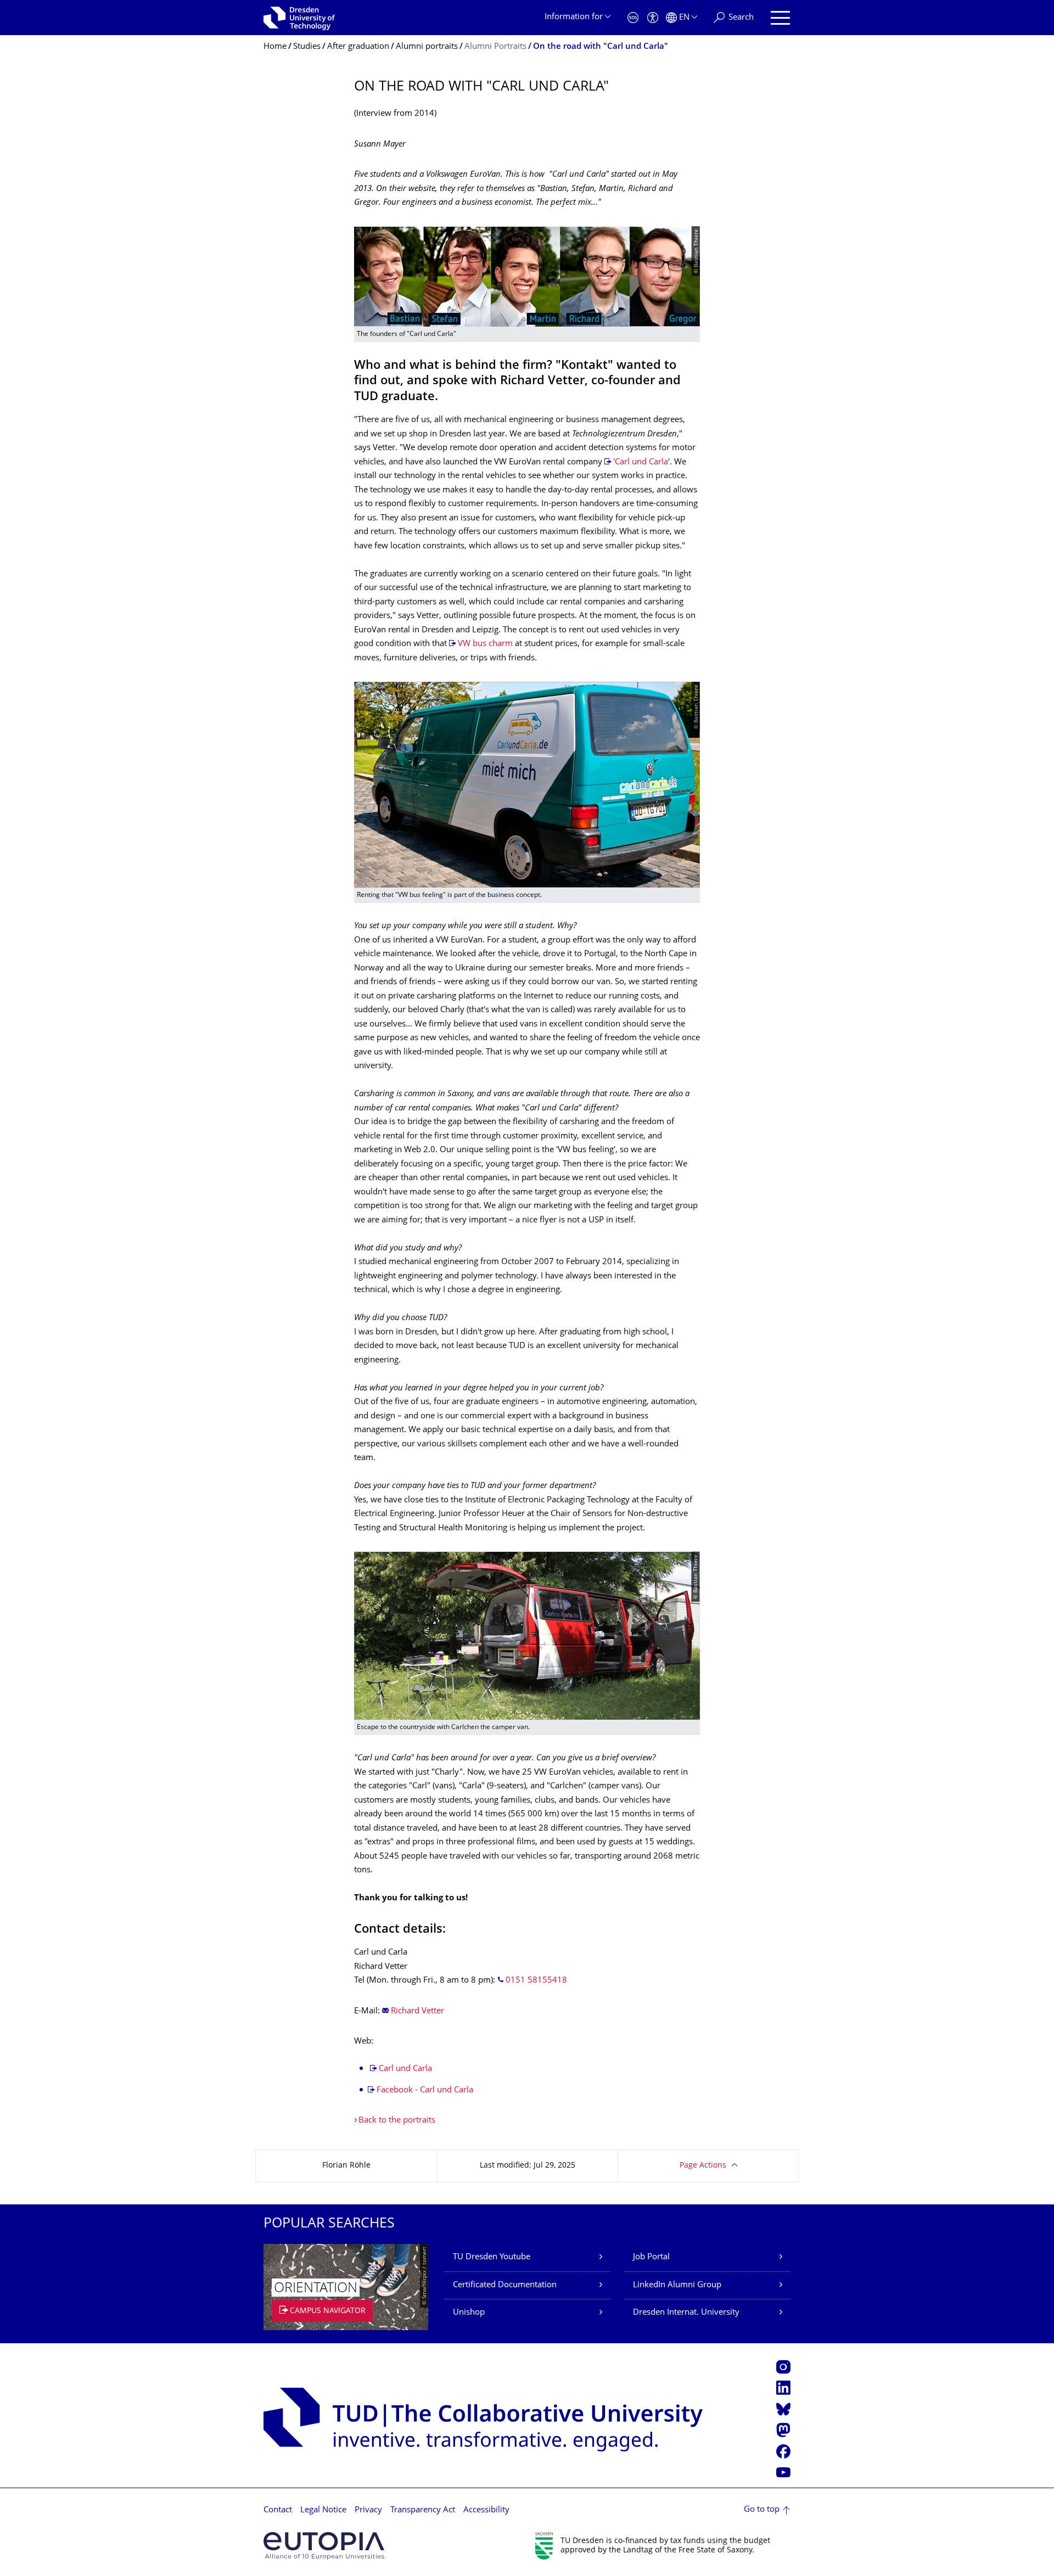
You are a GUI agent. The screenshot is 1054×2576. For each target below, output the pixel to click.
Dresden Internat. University (686, 2313)
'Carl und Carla (641, 462)
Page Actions (703, 2166)
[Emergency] (633, 18)
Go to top (762, 2510)
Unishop (469, 2313)
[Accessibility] (653, 18)
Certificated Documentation (505, 2285)
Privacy (368, 2510)
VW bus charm (485, 644)
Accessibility (486, 2510)
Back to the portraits (397, 2121)
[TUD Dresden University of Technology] (299, 18)
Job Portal (651, 2257)
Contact (278, 2510)
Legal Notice (323, 2510)
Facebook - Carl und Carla (425, 2090)
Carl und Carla (405, 2069)
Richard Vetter (417, 2011)
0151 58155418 (536, 1981)
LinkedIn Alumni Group (677, 2285)
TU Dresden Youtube (492, 2257)
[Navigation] (780, 18)
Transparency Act (423, 2510)
